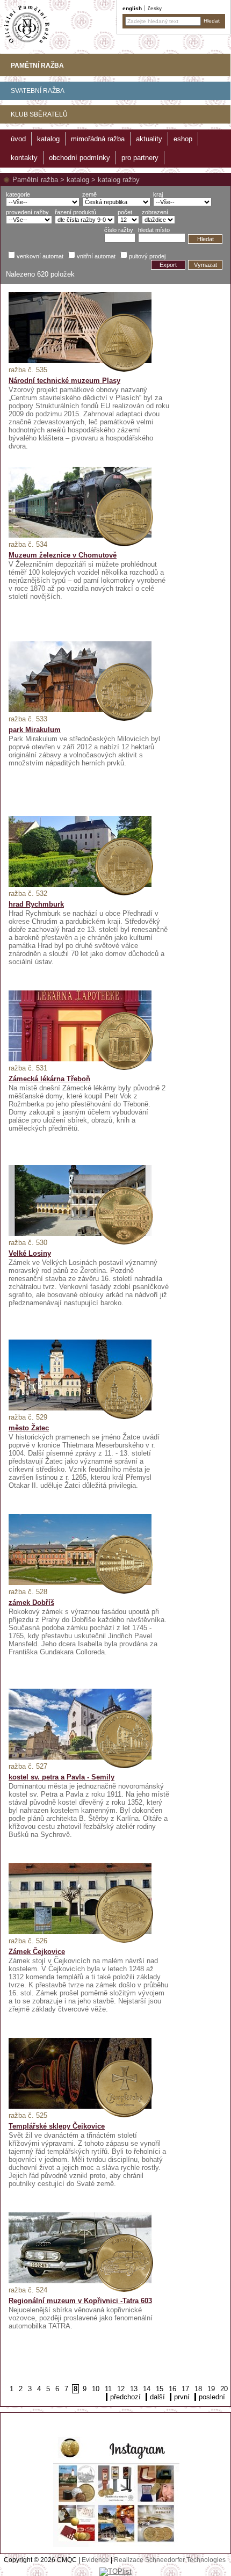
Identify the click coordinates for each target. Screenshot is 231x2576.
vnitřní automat (96, 256)
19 (211, 2389)
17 (185, 2389)
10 (96, 2389)
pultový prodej (147, 256)
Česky (155, 8)
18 (198, 2389)
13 (134, 2389)
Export (168, 265)
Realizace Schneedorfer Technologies (170, 2560)
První (182, 2397)
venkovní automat (40, 256)
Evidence (95, 2560)
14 (147, 2389)
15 (160, 2389)
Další (157, 2397)
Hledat (205, 239)
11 (108, 2389)
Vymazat (205, 265)
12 (121, 2389)
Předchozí (125, 2397)
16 (172, 2389)
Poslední (212, 2397)
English (132, 8)
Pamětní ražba (35, 180)
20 (224, 2389)
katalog (78, 180)
